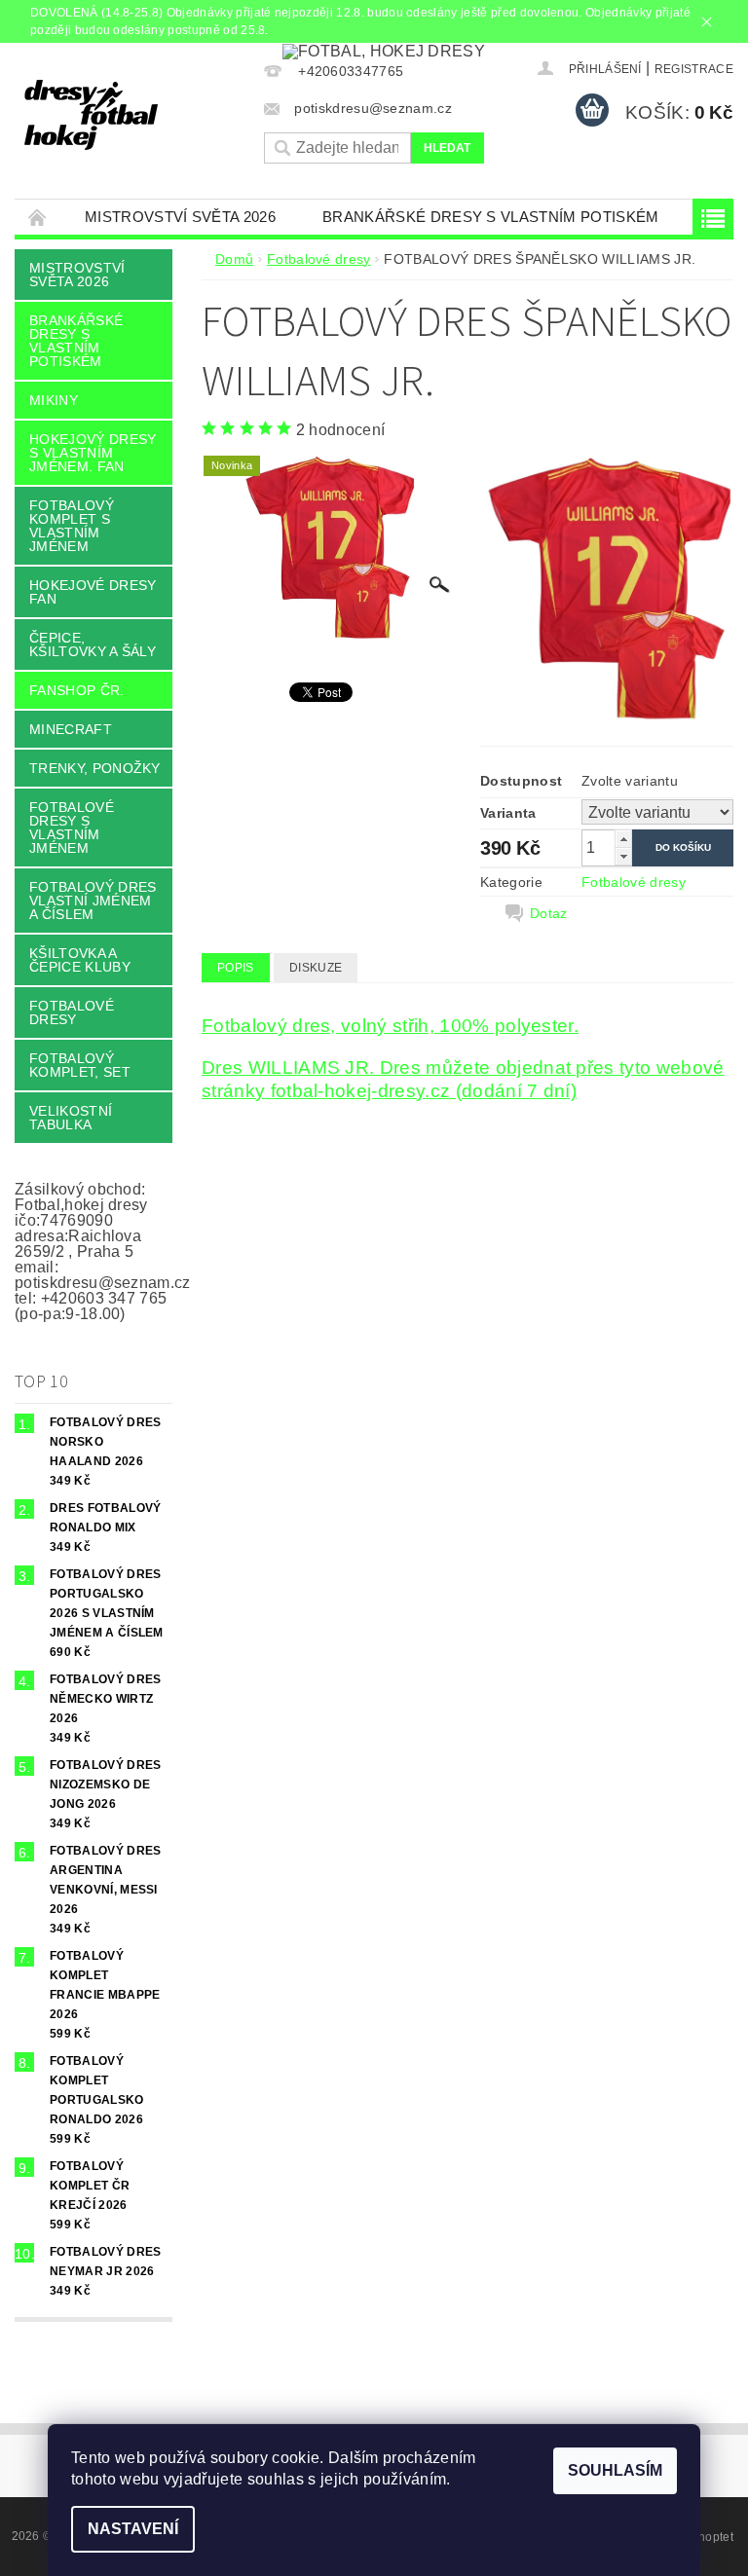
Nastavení (133, 2529)
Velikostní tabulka (71, 1118)
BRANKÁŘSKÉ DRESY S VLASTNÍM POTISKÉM (491, 217)
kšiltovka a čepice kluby (80, 960)
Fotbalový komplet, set (80, 1065)
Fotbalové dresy (72, 1012)
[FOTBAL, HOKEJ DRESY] (134, 115)
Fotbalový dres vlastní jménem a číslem (93, 901)
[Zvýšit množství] (623, 839)
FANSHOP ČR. (77, 690)
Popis (236, 968)
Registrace (694, 69)
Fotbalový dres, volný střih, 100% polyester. (390, 1026)
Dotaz (549, 913)
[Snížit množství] (623, 856)
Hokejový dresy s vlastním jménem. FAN (93, 453)
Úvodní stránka (38, 217)
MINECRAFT (71, 729)
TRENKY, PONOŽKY (95, 768)
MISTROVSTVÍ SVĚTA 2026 (180, 217)
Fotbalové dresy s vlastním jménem (72, 828)
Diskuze (316, 968)
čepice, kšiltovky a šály (93, 644)
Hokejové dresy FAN (93, 592)
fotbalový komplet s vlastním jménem (72, 526)
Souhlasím (615, 2470)
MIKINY (54, 400)
